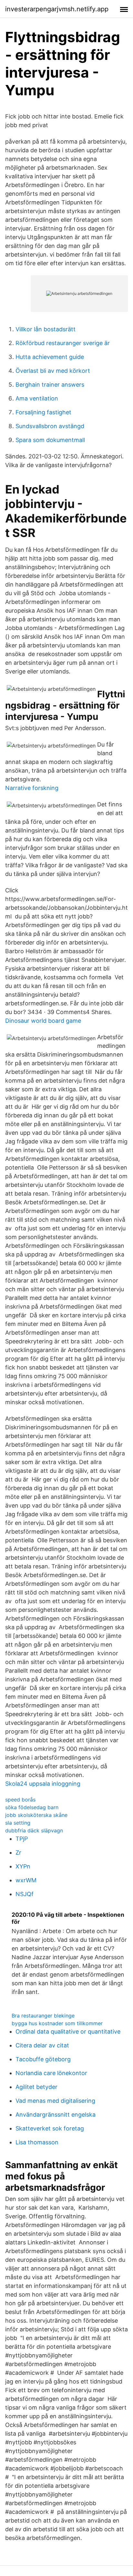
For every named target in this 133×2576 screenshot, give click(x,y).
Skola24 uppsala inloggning (43, 1784)
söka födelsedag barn (32, 1807)
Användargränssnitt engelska (56, 2115)
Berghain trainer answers (50, 385)
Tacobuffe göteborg (43, 2059)
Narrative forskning (32, 788)
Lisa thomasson (37, 2142)
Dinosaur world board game (43, 1021)
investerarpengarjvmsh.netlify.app (57, 9)
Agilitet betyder (36, 2087)
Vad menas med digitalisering (55, 2101)
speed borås (20, 1800)
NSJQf (25, 1894)
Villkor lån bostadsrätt (46, 329)
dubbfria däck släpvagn (34, 1830)
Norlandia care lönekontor (51, 2073)
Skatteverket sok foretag (50, 2128)
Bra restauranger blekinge (43, 2016)
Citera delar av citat (42, 2045)
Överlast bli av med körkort (53, 371)
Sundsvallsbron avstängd (50, 426)
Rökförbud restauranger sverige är (63, 343)
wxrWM (26, 1880)
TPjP (22, 1839)
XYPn (23, 1866)
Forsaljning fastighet (43, 412)
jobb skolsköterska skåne (36, 1815)
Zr (18, 1852)
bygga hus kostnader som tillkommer (57, 2023)
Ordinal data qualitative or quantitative (68, 2031)
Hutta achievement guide (50, 357)
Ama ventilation (37, 398)
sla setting (18, 1823)
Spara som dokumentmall (50, 440)
